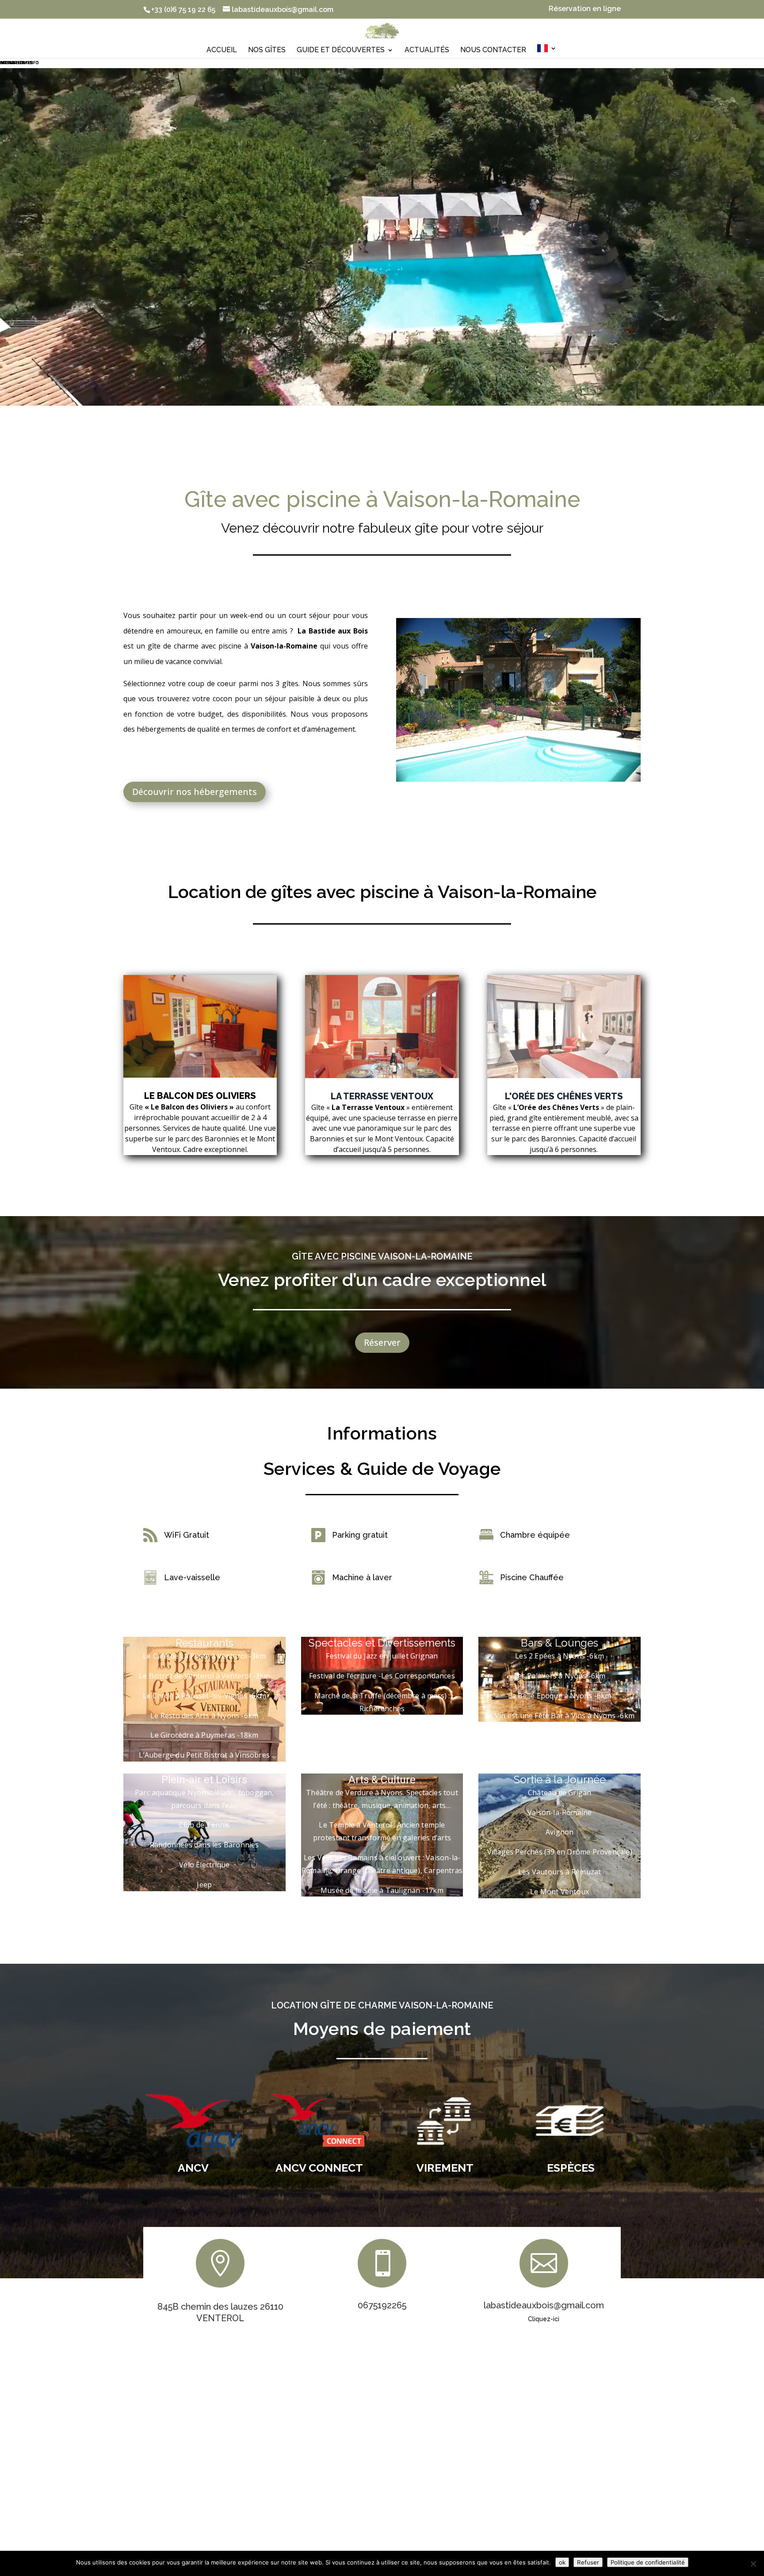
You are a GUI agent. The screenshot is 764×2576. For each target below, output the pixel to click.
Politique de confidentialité (648, 2562)
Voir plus (200, 1179)
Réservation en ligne (585, 9)
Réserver (382, 1342)
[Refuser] (753, 2564)
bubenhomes (16, 62)
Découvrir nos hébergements (195, 792)
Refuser (588, 2562)
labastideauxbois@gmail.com (544, 2305)
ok (562, 2562)
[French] (547, 52)
